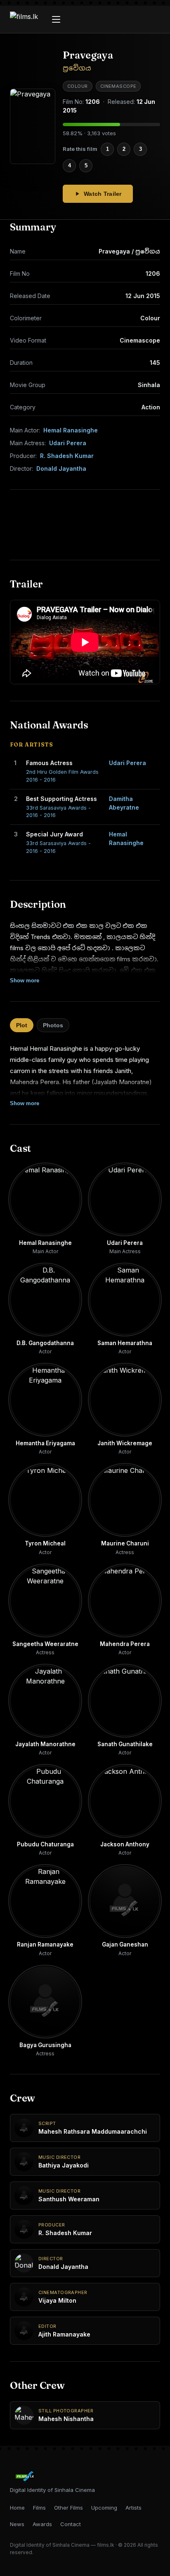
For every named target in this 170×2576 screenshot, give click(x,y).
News (17, 2524)
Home (17, 2508)
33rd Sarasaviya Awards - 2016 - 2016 (58, 812)
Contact (71, 2524)
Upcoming (104, 2508)
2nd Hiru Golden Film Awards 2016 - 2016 (62, 776)
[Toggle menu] (56, 19)
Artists (133, 2508)
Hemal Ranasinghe (71, 430)
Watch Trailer (103, 194)
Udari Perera (68, 443)
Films (39, 2508)
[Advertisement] (85, 525)
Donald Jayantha (61, 468)
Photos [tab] (53, 1025)
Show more (25, 980)
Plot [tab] (22, 1025)
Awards (42, 2524)
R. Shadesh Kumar (67, 456)
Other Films (68, 2508)
